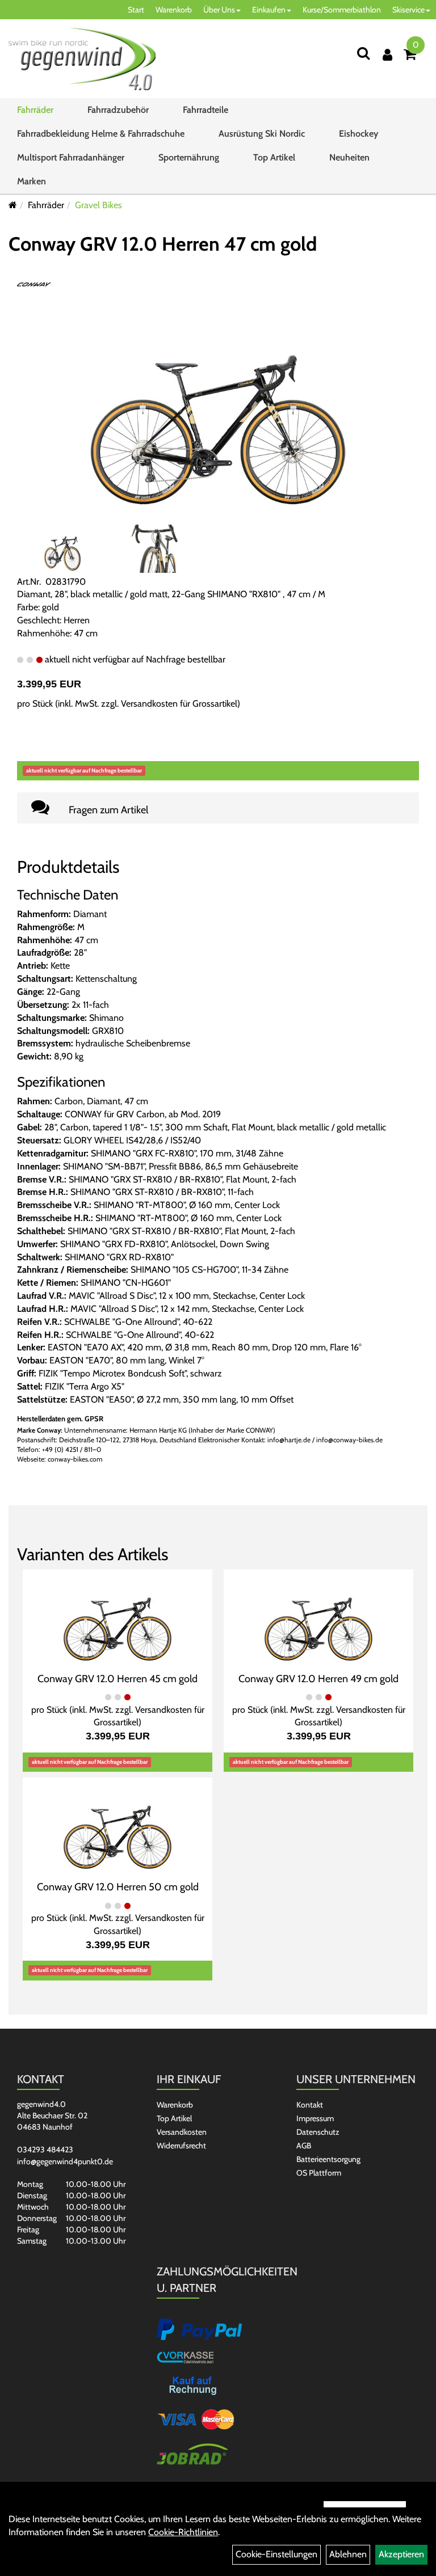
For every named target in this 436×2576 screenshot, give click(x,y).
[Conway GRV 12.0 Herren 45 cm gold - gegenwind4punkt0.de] (118, 1619)
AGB (304, 2146)
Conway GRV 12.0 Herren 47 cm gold (163, 244)
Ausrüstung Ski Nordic (262, 134)
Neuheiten (349, 157)
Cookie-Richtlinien (183, 2532)
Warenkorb (174, 10)
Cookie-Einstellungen (276, 2554)
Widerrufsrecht (181, 2146)
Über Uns (219, 10)
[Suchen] (363, 53)
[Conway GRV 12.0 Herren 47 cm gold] (218, 407)
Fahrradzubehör (118, 110)
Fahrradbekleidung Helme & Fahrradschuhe (101, 134)
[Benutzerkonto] (387, 55)
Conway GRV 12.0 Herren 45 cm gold (118, 1679)
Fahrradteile (206, 110)
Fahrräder (35, 110)
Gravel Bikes (98, 205)
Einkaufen (269, 10)
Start (136, 10)
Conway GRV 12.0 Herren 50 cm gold (118, 1887)
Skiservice (408, 10)
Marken (32, 181)
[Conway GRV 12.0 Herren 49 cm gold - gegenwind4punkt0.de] (318, 1619)
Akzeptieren (401, 2554)
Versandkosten (182, 2132)
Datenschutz (318, 2132)
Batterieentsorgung (328, 2159)
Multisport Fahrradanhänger (71, 157)
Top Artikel (274, 157)
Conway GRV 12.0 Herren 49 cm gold (318, 1679)
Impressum (315, 2118)
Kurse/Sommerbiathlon (342, 10)
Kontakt (310, 2105)
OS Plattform (319, 2173)
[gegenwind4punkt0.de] (82, 59)
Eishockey (359, 134)
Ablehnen (348, 2554)
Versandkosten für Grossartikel (179, 704)
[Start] (13, 205)
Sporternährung (189, 157)
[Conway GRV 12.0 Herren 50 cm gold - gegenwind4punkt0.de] (118, 1828)
